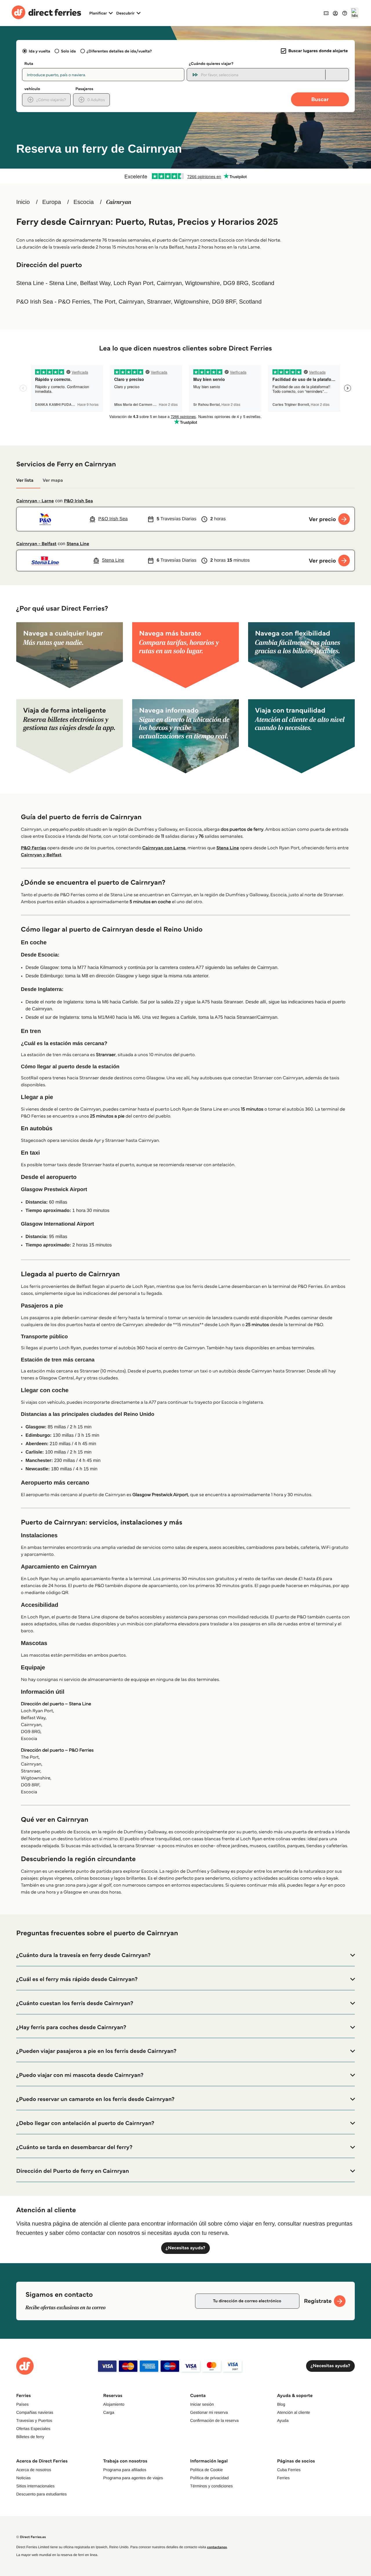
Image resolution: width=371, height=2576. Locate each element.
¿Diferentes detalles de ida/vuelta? (119, 51)
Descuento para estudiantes (41, 2494)
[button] (185, 1955)
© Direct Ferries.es (31, 2537)
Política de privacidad (209, 2478)
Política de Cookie (207, 2470)
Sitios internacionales (35, 2486)
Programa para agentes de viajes (133, 2478)
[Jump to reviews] (185, 176)
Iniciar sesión (202, 2404)
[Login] (335, 13)
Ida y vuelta (39, 51)
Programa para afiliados (125, 2470)
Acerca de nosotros (34, 2470)
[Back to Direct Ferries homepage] (46, 13)
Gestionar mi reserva (209, 2412)
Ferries (283, 2478)
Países (22, 2404)
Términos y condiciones (211, 2486)
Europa (52, 202)
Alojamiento (114, 2404)
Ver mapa (53, 480)
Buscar (320, 99)
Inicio (23, 202)
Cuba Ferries (289, 2470)
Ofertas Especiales (33, 2429)
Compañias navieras (35, 2412)
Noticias (23, 2478)
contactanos (217, 2547)
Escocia (83, 202)
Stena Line (78, 544)
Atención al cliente (294, 2412)
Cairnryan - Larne (35, 501)
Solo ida (68, 51)
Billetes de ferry (30, 2437)
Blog (281, 2404)
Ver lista (25, 480)
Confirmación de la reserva (214, 2420)
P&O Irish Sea (78, 501)
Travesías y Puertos (34, 2420)
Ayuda (283, 2420)
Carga (109, 2412)
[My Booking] (326, 13)
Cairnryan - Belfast (36, 544)
